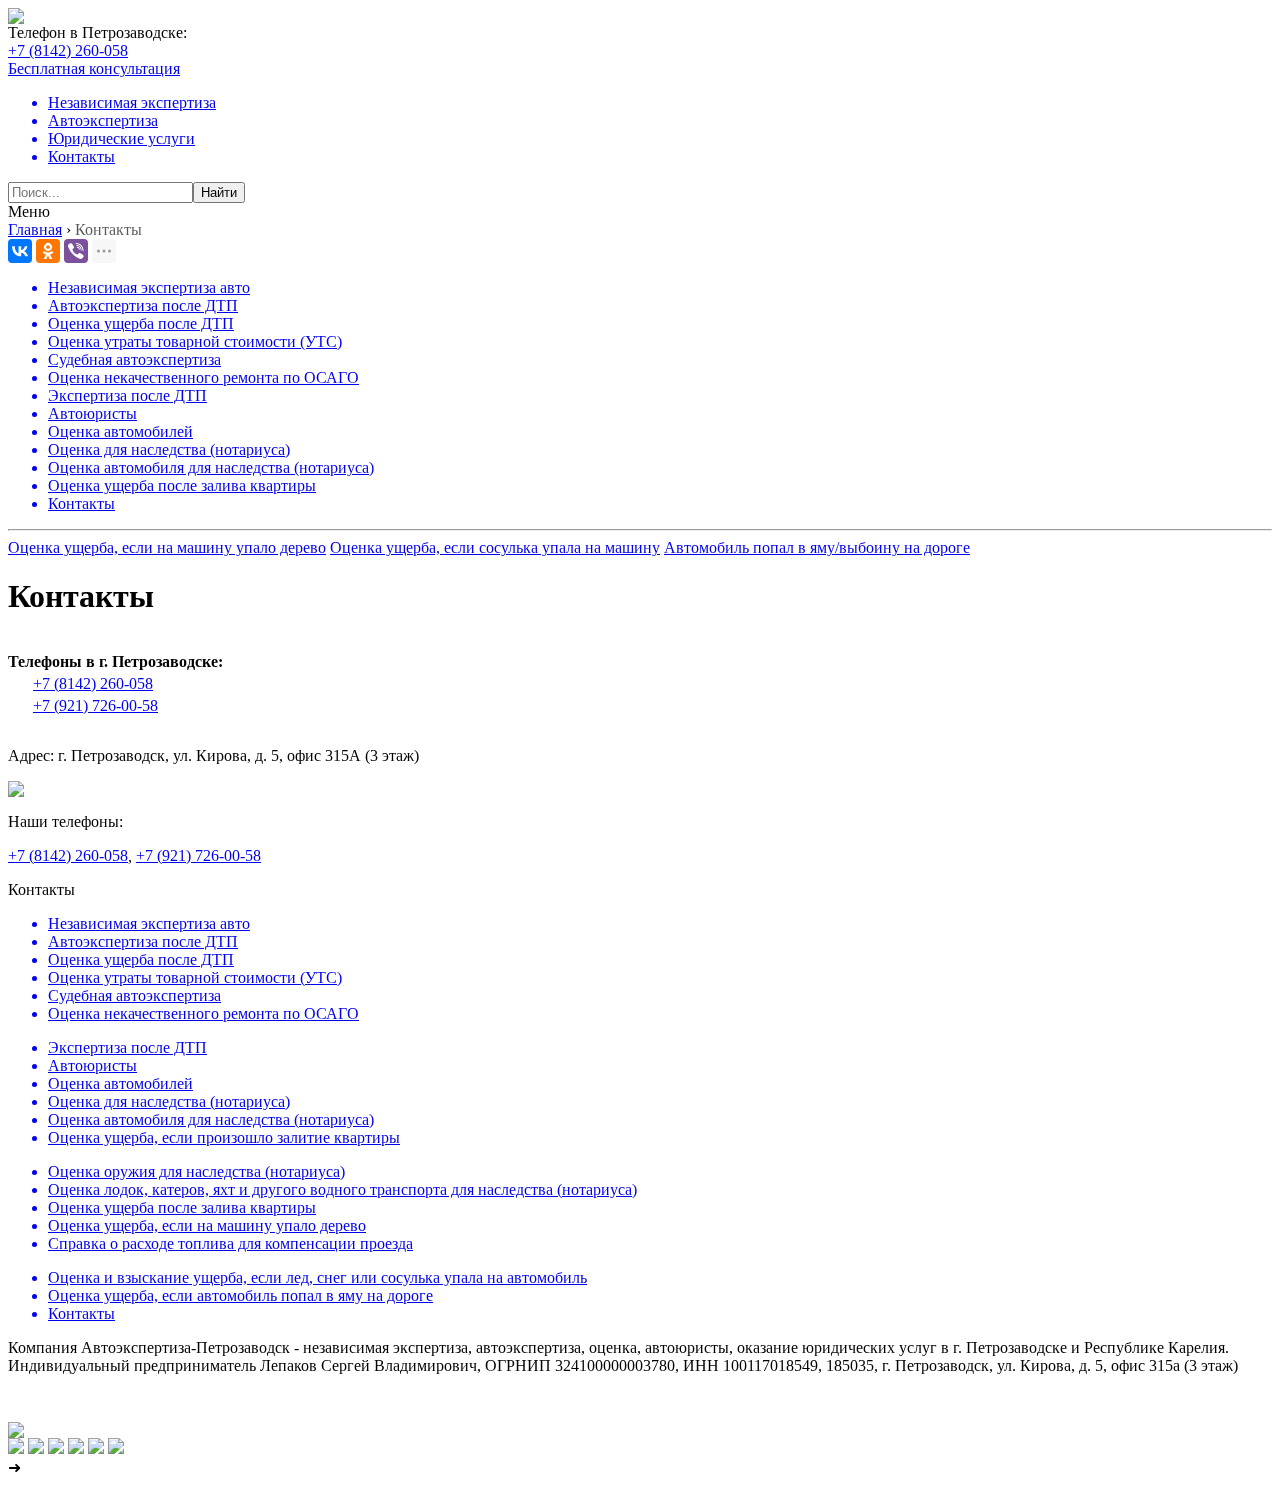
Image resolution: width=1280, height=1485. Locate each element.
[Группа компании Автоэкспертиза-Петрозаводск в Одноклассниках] (36, 1448)
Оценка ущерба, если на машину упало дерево (167, 547)
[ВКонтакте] (20, 251)
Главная (35, 229)
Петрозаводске (132, 32)
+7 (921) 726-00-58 (95, 705)
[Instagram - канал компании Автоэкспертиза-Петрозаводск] (56, 1448)
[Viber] (76, 251)
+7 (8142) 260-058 (68, 50)
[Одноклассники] (48, 251)
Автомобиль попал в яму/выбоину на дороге (817, 547)
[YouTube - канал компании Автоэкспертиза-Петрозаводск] (76, 1448)
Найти (219, 192)
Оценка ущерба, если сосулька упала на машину (495, 547)
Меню (29, 211)
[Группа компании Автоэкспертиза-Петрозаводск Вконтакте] (16, 1448)
